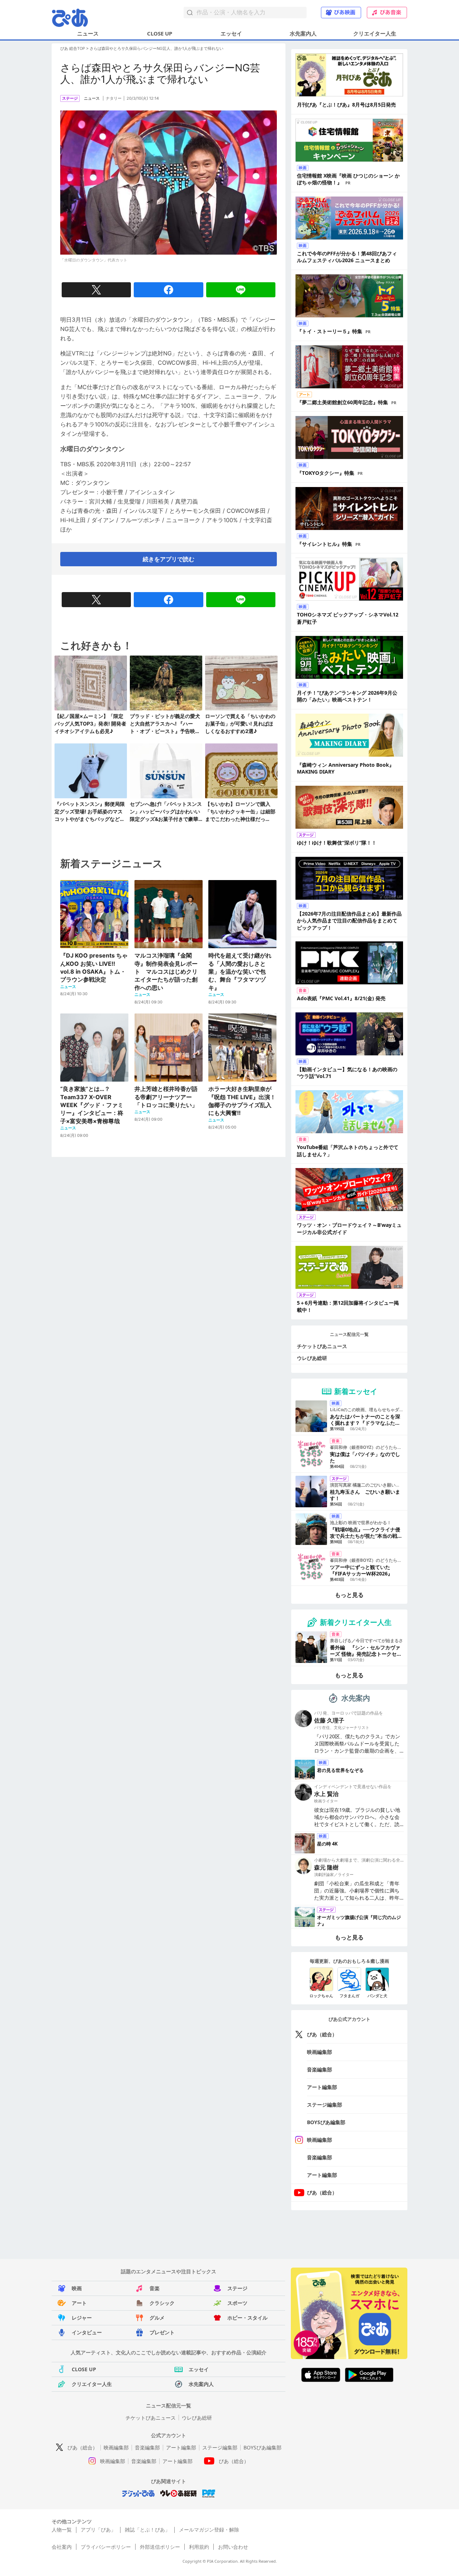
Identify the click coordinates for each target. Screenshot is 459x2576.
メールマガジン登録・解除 (209, 2530)
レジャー (82, 2318)
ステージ (237, 2288)
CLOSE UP (160, 33)
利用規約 (199, 2547)
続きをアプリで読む (169, 559)
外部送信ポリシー (160, 2547)
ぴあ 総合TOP (73, 48)
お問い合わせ (233, 2547)
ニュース (88, 33)
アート (79, 2303)
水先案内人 (303, 33)
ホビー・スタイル (247, 2318)
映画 (77, 2288)
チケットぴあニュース (322, 1346)
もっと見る (349, 1595)
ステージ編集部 (325, 2105)
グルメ (157, 2318)
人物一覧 (62, 2530)
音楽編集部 (320, 2069)
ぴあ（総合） (322, 2034)
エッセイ (231, 33)
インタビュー (87, 2332)
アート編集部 (322, 2087)
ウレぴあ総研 (312, 1358)
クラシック (162, 2303)
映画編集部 (320, 2052)
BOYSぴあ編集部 (326, 2122)
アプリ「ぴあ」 (98, 2530)
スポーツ (237, 2303)
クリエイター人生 (375, 33)
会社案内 (62, 2547)
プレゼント (162, 2332)
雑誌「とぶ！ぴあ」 (147, 2530)
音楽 (155, 2288)
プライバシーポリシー (106, 2547)
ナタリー (114, 98)
